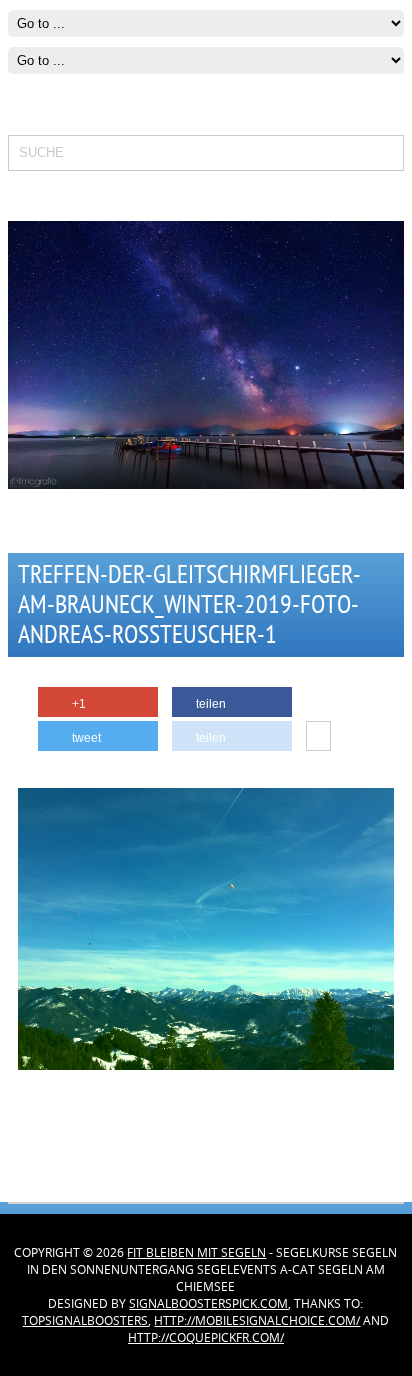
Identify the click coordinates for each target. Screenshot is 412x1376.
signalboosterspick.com (208, 1303)
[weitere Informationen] (318, 737)
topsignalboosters (85, 1320)
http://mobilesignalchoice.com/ (257, 1320)
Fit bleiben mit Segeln (196, 1252)
